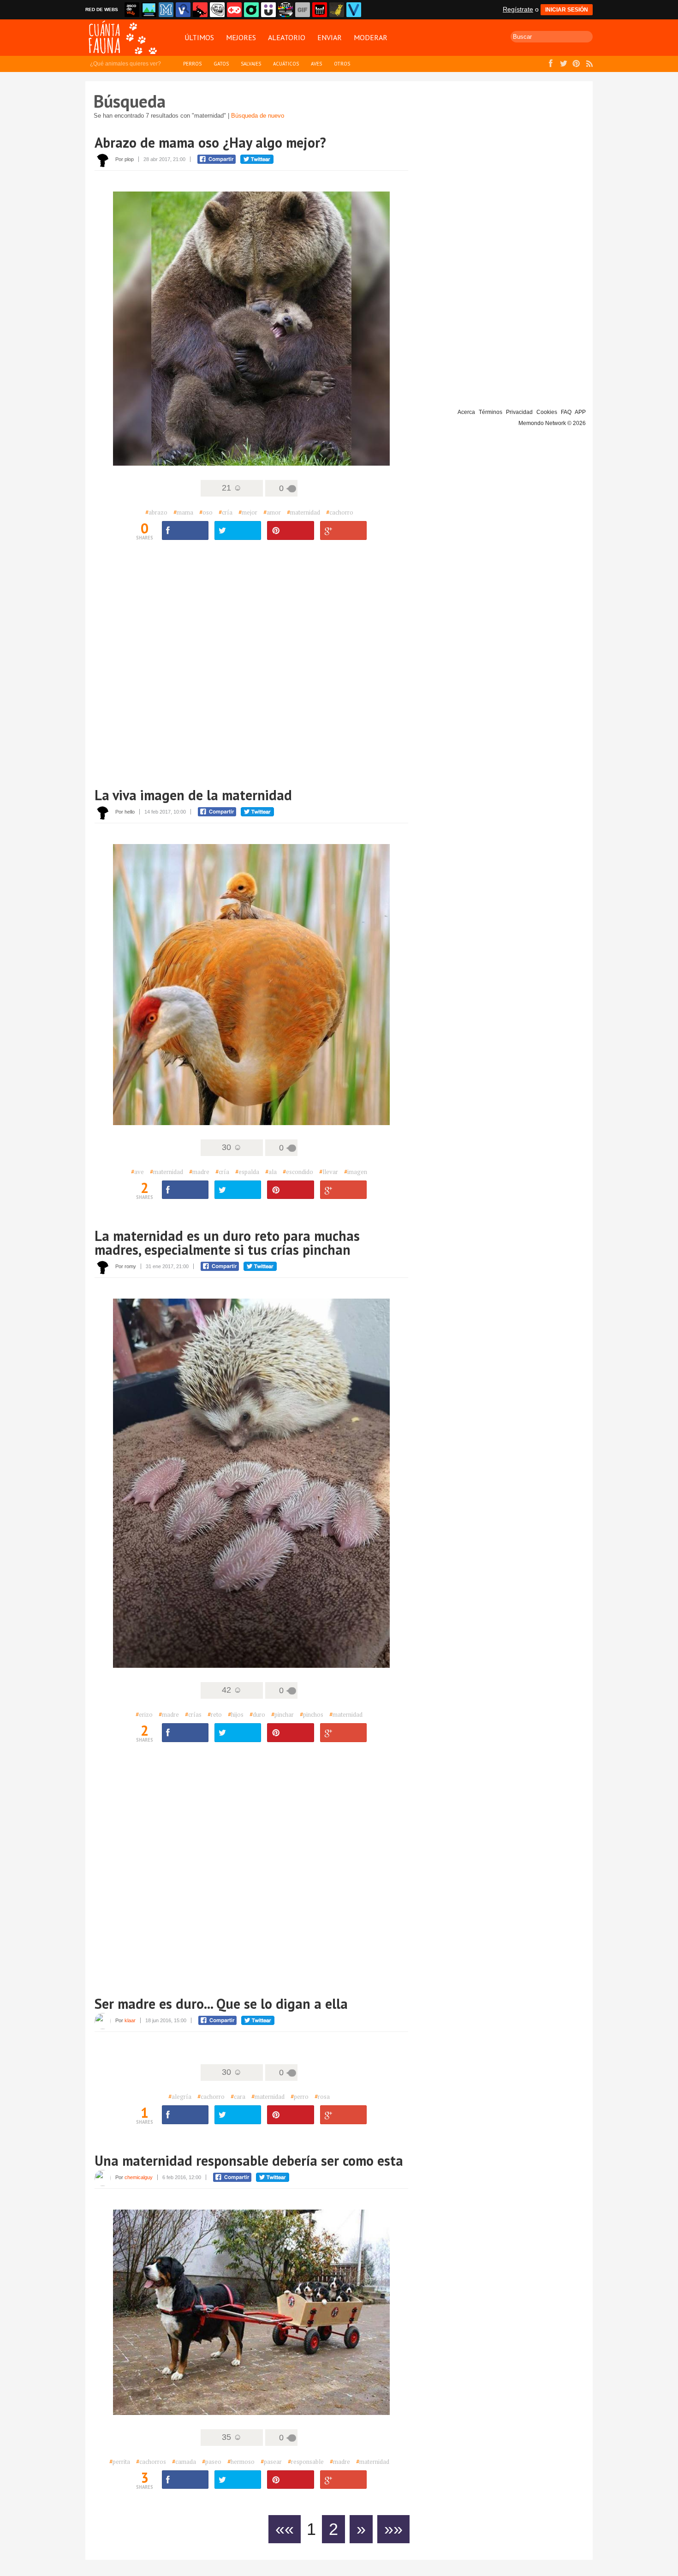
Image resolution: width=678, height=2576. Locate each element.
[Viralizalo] (354, 10)
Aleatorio (287, 37)
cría (226, 512)
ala (271, 1172)
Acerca (466, 412)
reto (215, 1714)
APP (580, 412)
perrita (120, 2462)
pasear (271, 2462)
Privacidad (519, 412)
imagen (356, 1172)
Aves (316, 64)
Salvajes (251, 64)
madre (199, 1172)
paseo (212, 2462)
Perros (192, 64)
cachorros (151, 2462)
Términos (491, 412)
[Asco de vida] (132, 10)
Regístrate (518, 9)
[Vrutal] (234, 10)
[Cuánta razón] (149, 10)
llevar (329, 1172)
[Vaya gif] (303, 10)
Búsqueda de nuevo (258, 116)
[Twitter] (238, 530)
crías (193, 1714)
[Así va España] (200, 10)
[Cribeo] (251, 10)
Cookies (547, 412)
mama (183, 512)
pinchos (312, 1714)
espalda (247, 1172)
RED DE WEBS (102, 9)
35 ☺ (232, 2437)
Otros (342, 64)
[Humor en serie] (268, 10)
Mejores (241, 37)
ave (137, 1172)
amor (272, 512)
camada (184, 2462)
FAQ (566, 412)
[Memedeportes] (166, 10)
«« (285, 2529)
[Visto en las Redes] (183, 10)
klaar (130, 2020)
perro (300, 2097)
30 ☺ (232, 1147)
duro (257, 1714)
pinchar (282, 1714)
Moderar (371, 37)
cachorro (340, 512)
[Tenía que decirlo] (320, 10)
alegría (180, 2097)
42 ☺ (232, 1690)
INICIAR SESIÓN (567, 10)
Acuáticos (286, 64)
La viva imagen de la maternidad (193, 795)
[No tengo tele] (285, 10)
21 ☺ (232, 488)
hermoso (241, 2462)
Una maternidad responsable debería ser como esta (249, 2160)
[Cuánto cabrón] (217, 10)
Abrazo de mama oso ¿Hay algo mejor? (210, 142)
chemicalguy (139, 2177)
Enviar (330, 37)
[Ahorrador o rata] (337, 10)
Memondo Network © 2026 (552, 423)
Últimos (199, 37)
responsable (306, 2462)
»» (393, 2529)
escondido (298, 1172)
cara (238, 2097)
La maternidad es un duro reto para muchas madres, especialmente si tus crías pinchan (227, 1243)
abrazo (156, 512)
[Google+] (343, 530)
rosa (322, 2097)
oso (206, 512)
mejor (248, 512)
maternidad (303, 512)
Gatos (221, 64)
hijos (236, 1714)
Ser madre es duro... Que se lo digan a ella (221, 2004)
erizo (144, 1714)
